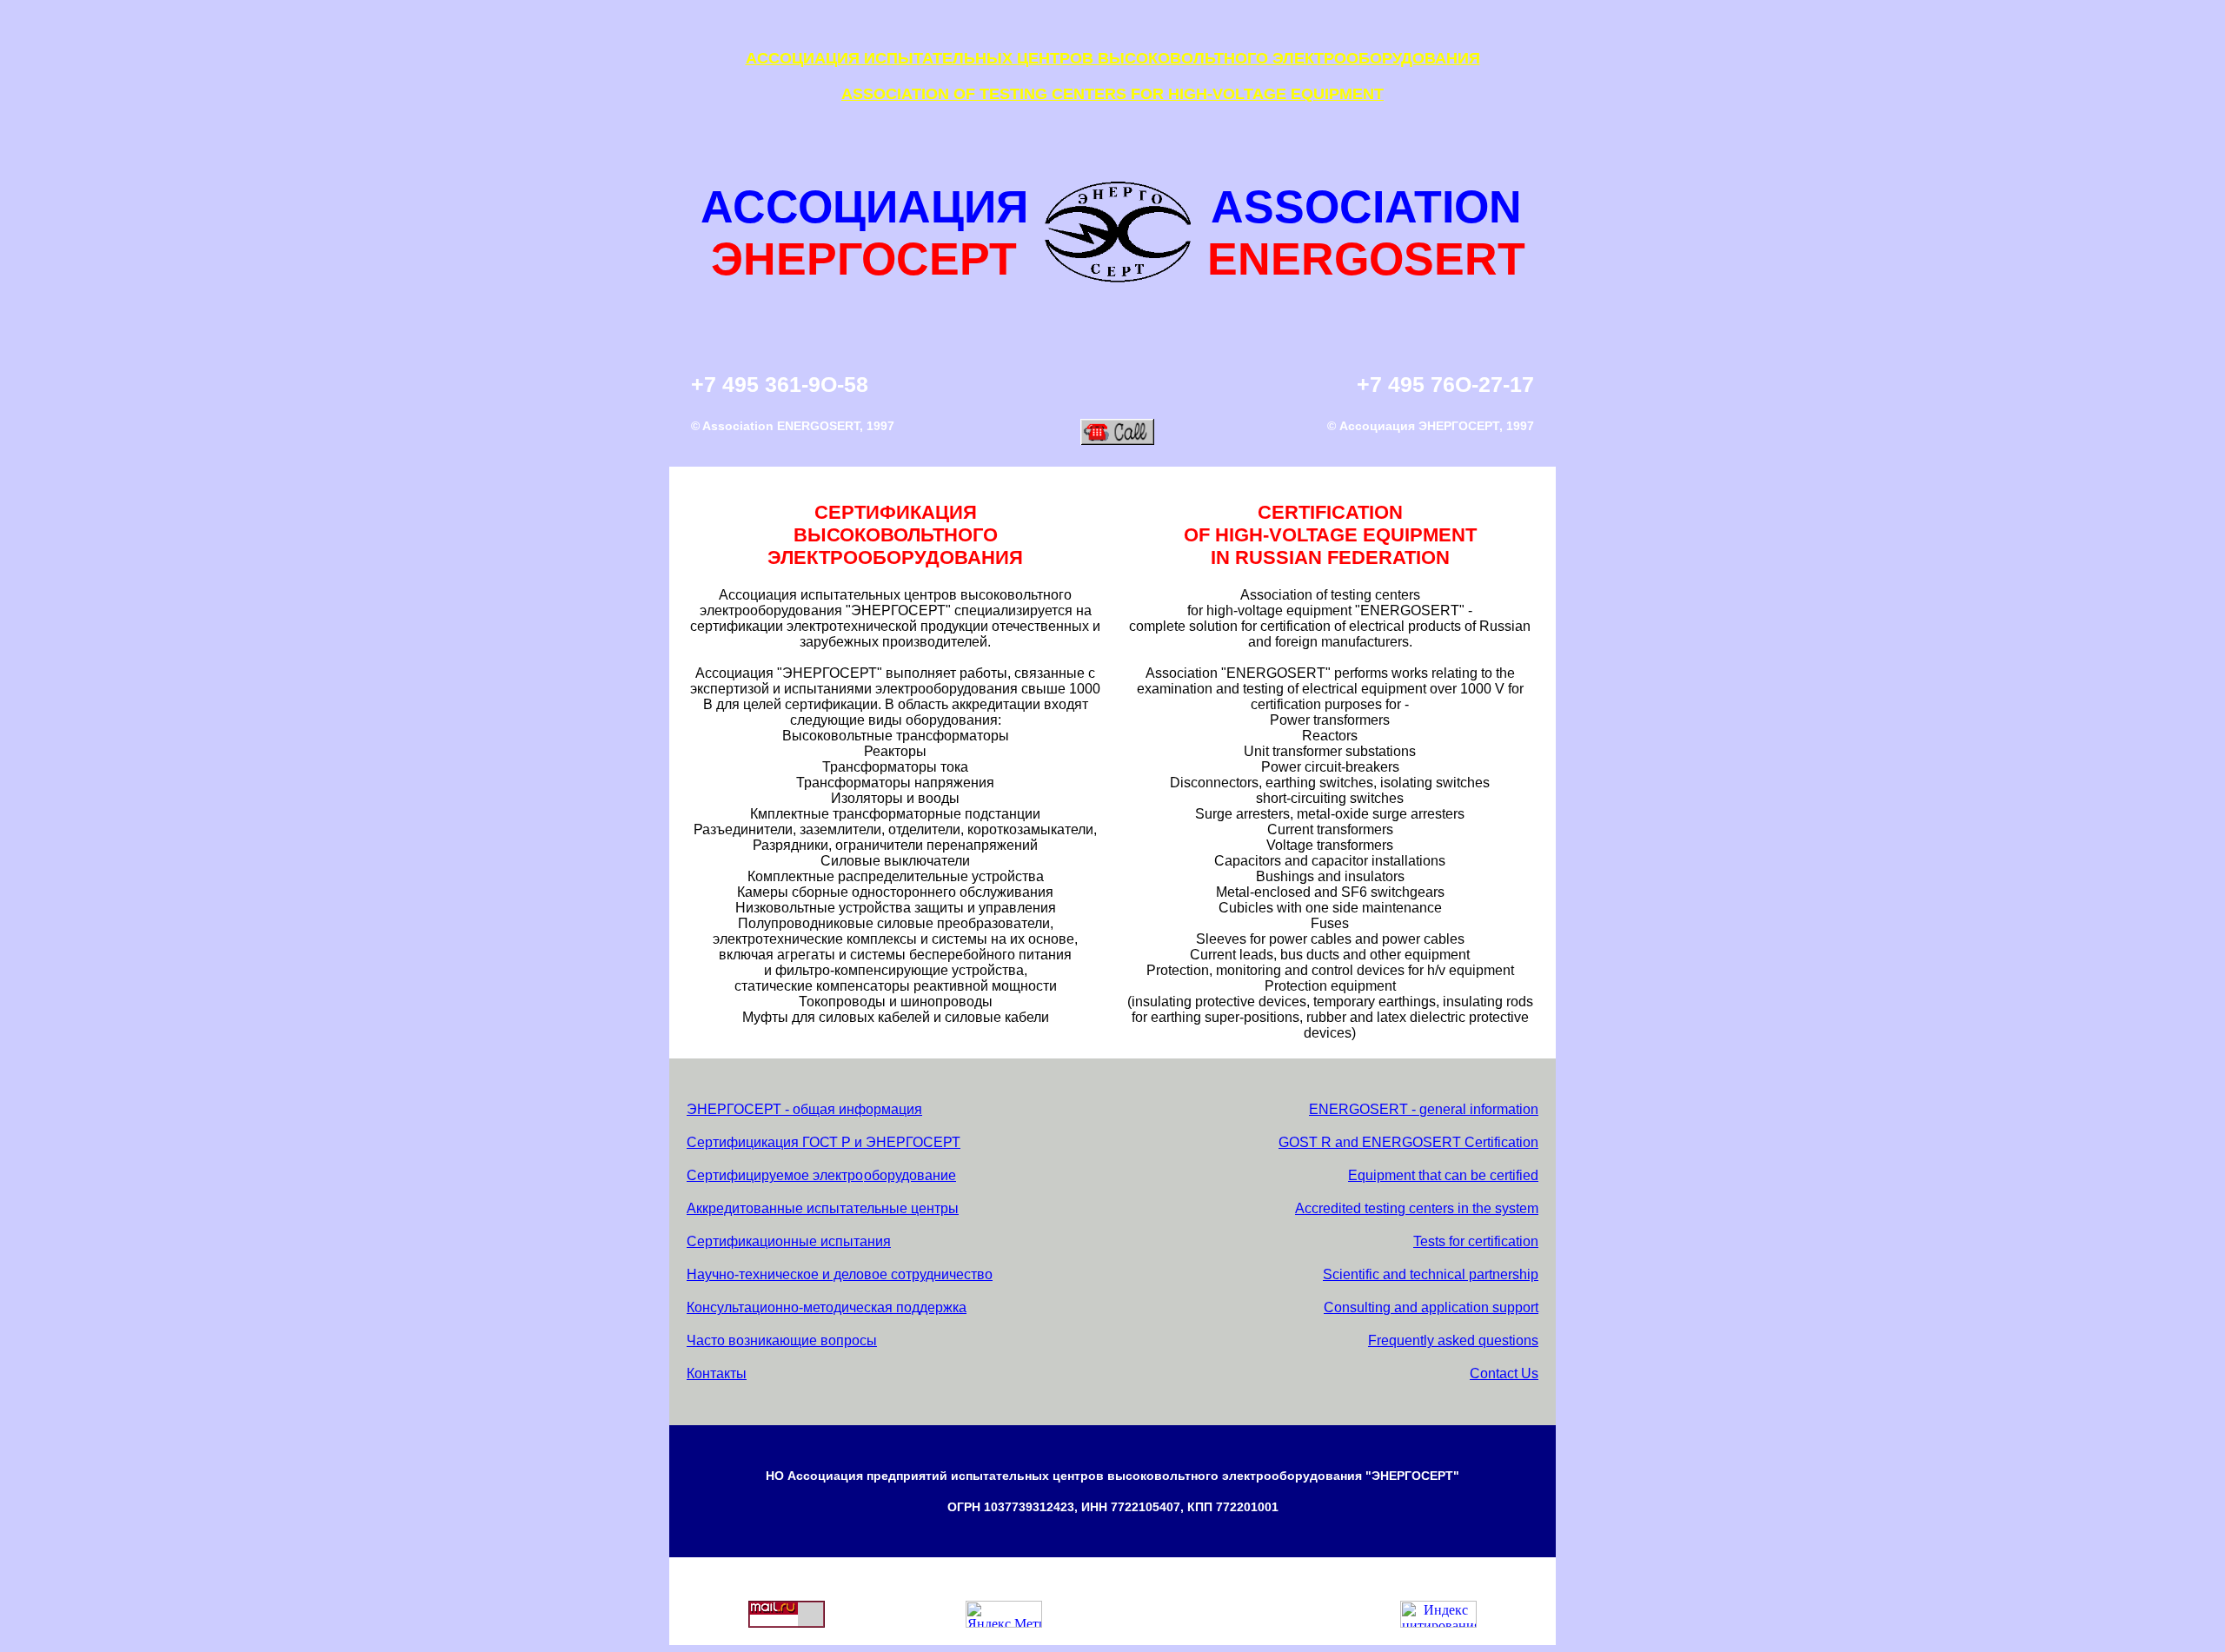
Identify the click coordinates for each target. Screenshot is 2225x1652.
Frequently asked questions (1453, 1340)
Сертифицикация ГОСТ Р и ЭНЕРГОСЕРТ (824, 1142)
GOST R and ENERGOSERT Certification (1408, 1142)
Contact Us (1504, 1373)
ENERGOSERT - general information (1424, 1109)
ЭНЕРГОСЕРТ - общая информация (804, 1109)
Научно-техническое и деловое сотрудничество (840, 1274)
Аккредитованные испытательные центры (823, 1208)
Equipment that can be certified (1443, 1175)
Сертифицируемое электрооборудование (821, 1175)
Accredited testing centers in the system (1417, 1208)
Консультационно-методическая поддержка (827, 1307)
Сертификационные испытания (789, 1241)
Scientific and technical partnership (1431, 1274)
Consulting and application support (1431, 1307)
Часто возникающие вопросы (782, 1340)
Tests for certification (1476, 1241)
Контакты (717, 1373)
